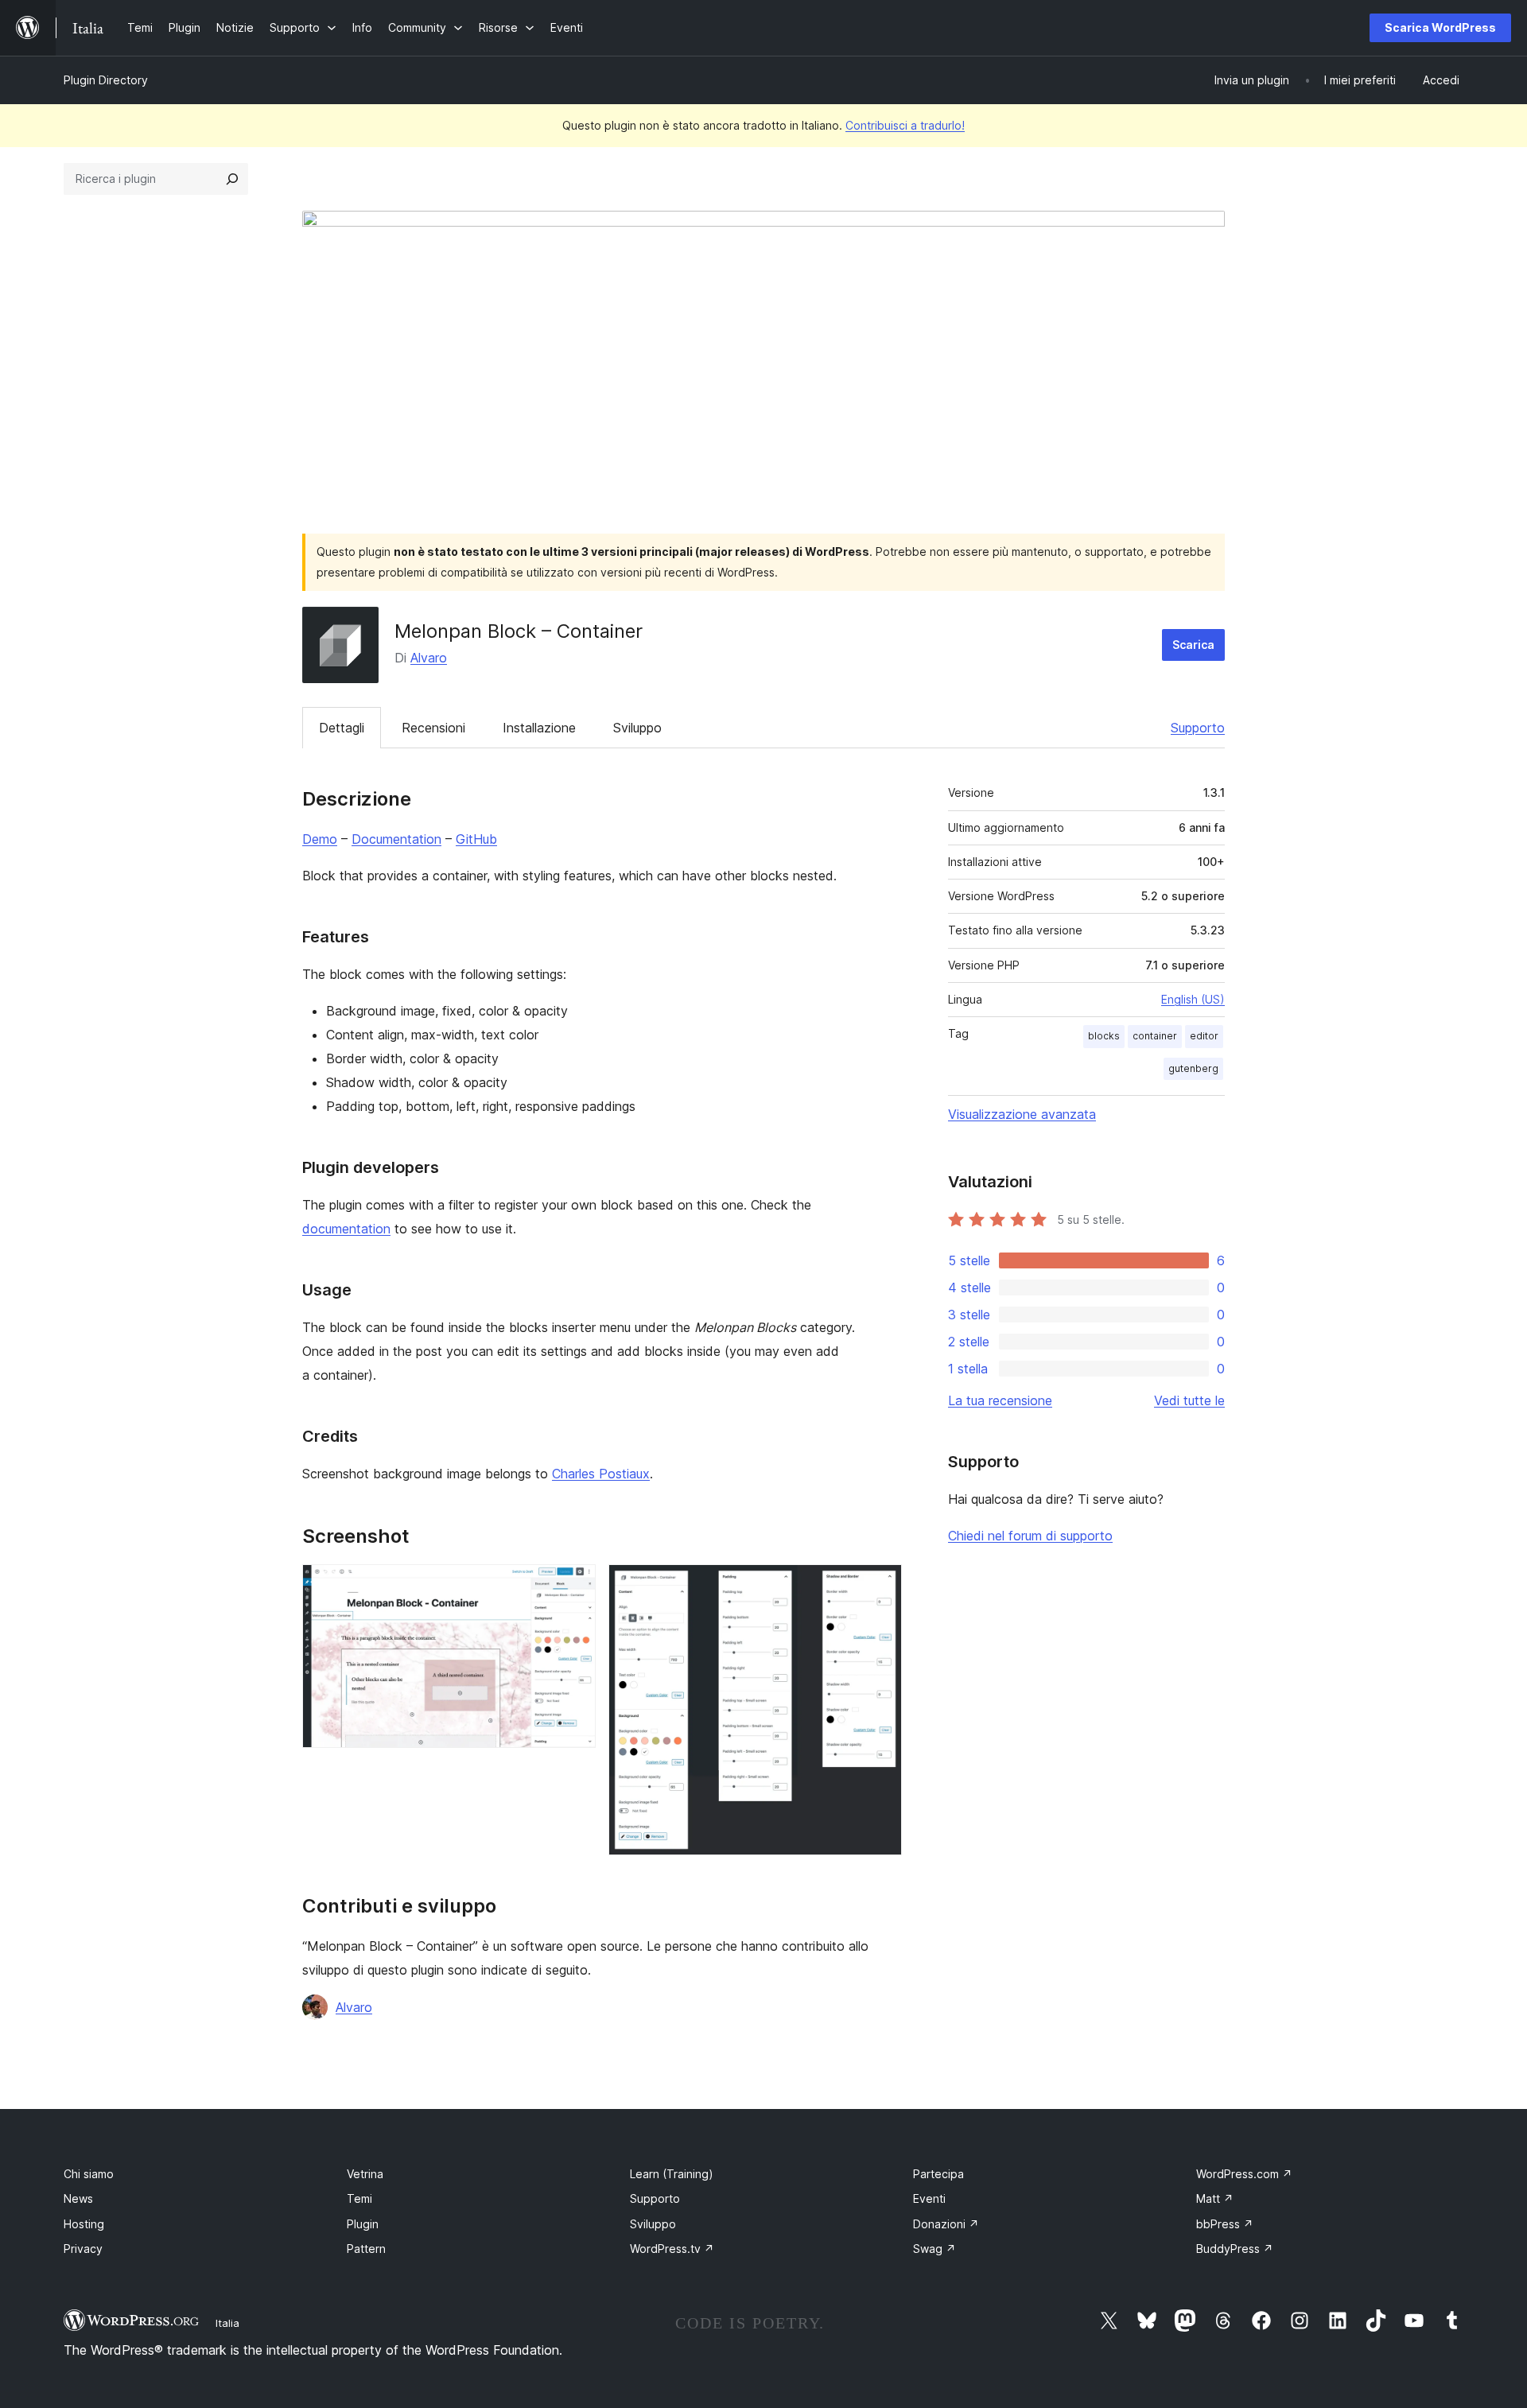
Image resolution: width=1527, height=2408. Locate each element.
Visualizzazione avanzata (1022, 1114)
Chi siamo (89, 2174)
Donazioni (946, 2224)
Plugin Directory (106, 80)
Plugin (363, 2224)
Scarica (1193, 645)
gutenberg (1193, 1068)
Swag (934, 2249)
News (78, 2198)
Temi (359, 2198)
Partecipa (938, 2174)
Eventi (929, 2198)
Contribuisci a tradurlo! (905, 125)
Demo (320, 839)
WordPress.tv (672, 2249)
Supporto (1198, 728)
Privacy (83, 2249)
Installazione (539, 728)
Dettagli (342, 728)
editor (1204, 1036)
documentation (346, 1229)
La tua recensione (1000, 1400)
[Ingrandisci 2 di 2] (880, 1586)
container (1155, 1036)
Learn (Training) (672, 2174)
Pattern (366, 2249)
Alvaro (429, 658)
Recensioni (433, 728)
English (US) (1193, 999)
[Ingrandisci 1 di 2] (574, 1586)
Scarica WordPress (1440, 27)
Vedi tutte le (1189, 1400)
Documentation (396, 839)
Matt (1215, 2198)
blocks (1104, 1036)
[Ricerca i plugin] (232, 179)
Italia (227, 2323)
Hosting (84, 2224)
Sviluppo (637, 728)
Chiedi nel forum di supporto (1030, 1536)
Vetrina (365, 2174)
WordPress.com (1244, 2174)
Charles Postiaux (601, 1474)
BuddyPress (1235, 2249)
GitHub (476, 839)
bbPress (1225, 2224)
